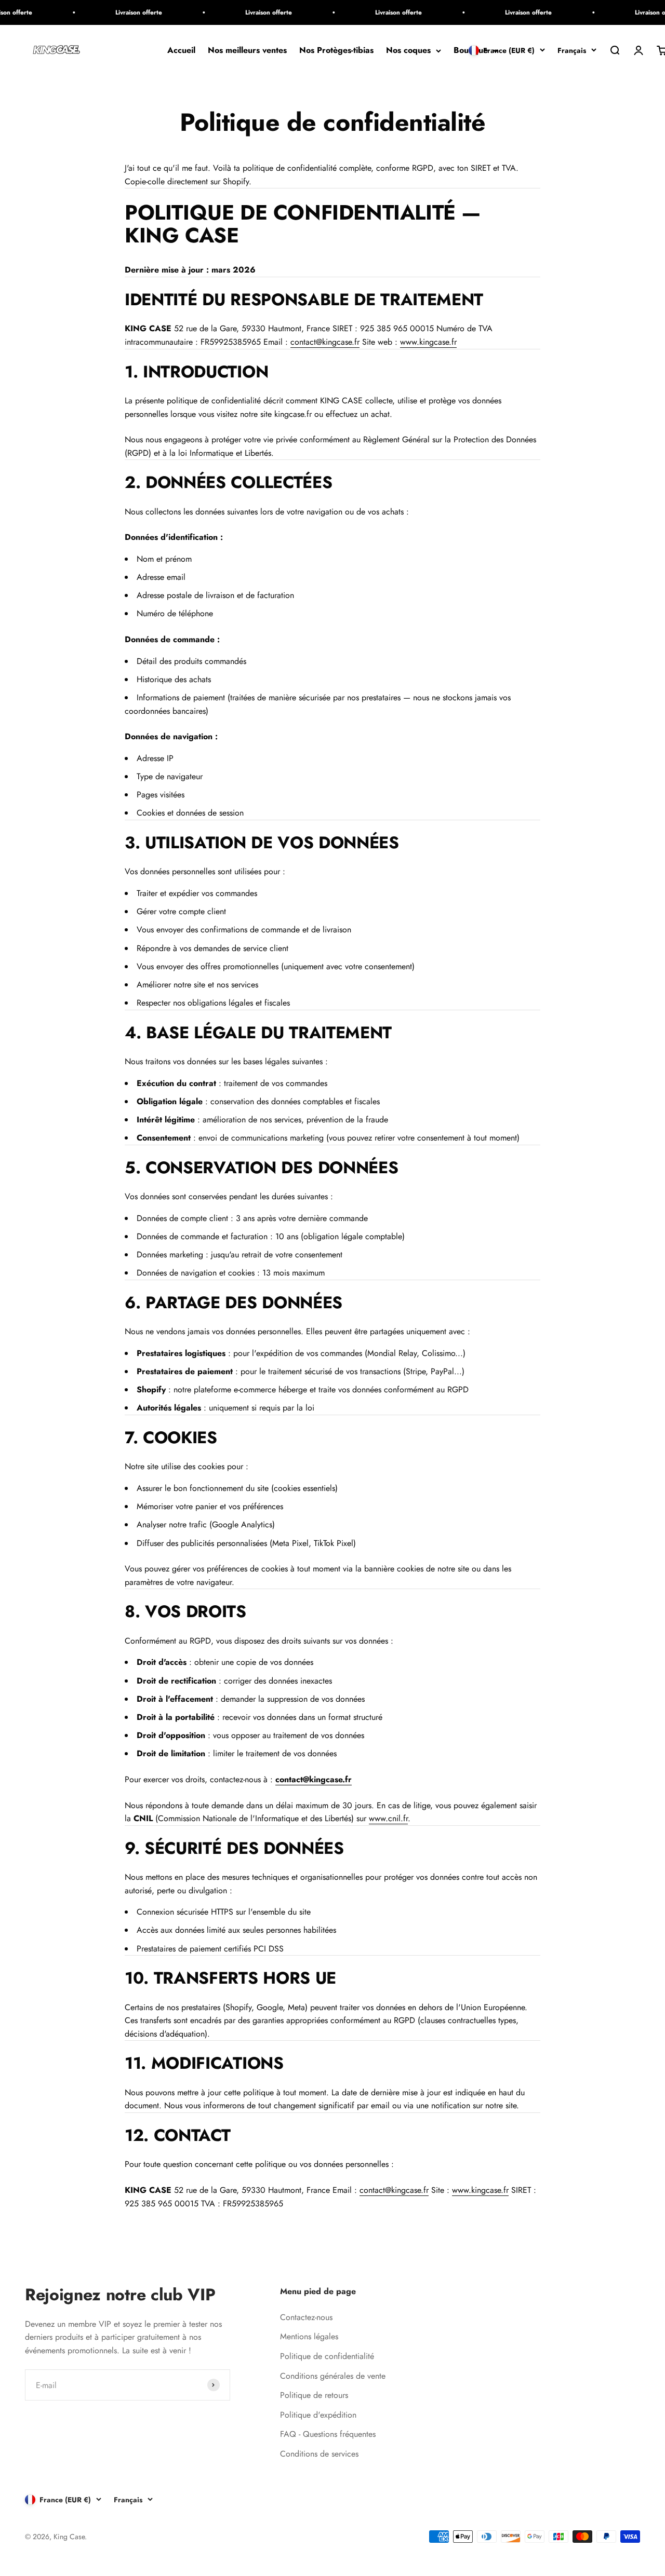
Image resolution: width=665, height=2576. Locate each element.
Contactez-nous (306, 2317)
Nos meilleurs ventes (247, 51)
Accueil (181, 51)
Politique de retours (314, 2395)
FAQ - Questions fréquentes (328, 2434)
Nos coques (408, 51)
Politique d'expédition (318, 2415)
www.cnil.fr (388, 1818)
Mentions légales (309, 2336)
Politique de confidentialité (327, 2356)
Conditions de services (319, 2454)
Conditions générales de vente (333, 2376)
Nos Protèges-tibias (336, 51)
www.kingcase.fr (428, 342)
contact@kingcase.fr (325, 342)
